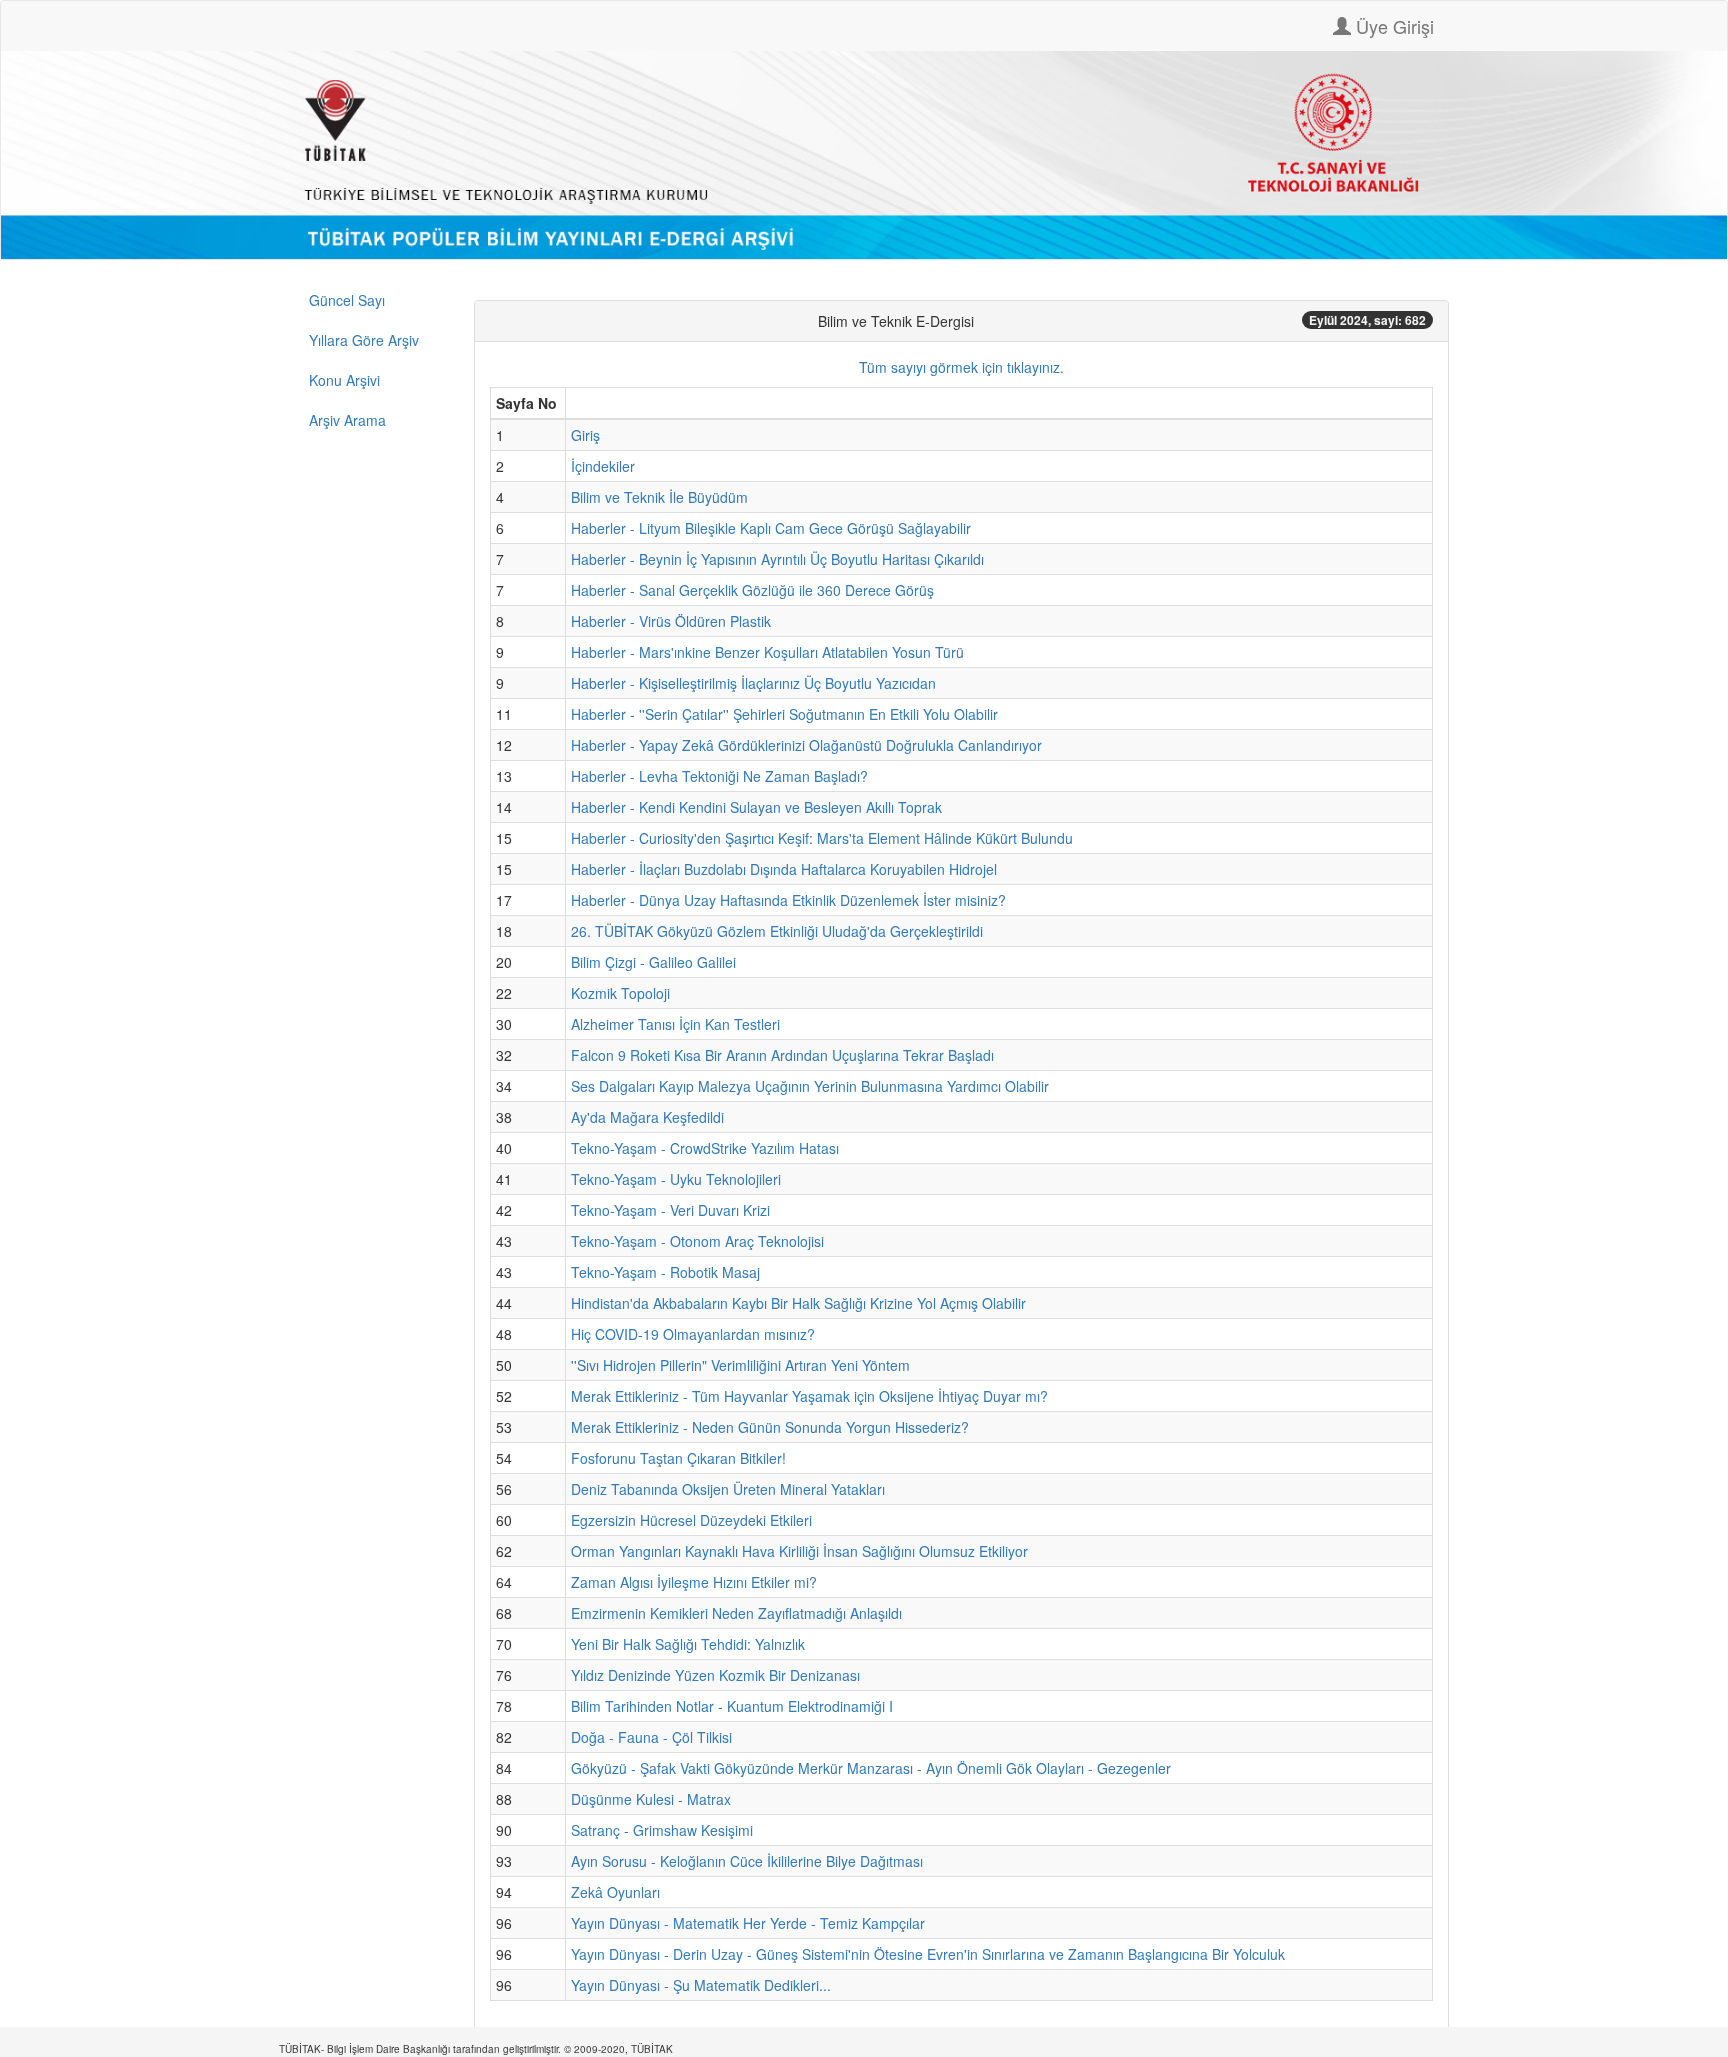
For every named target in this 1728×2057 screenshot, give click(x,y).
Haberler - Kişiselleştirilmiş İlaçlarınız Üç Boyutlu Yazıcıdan (753, 683)
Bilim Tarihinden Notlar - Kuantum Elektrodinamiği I (732, 1706)
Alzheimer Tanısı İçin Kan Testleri (675, 1024)
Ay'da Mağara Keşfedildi (647, 1117)
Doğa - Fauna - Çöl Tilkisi (651, 1737)
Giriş (585, 435)
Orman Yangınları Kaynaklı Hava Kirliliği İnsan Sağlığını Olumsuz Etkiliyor (799, 1551)
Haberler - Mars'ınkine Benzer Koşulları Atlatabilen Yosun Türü (767, 652)
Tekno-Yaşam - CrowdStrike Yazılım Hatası (705, 1148)
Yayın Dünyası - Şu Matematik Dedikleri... (701, 1985)
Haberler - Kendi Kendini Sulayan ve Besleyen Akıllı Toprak (756, 807)
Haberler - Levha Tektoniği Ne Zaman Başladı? (719, 776)
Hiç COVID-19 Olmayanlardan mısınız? (693, 1334)
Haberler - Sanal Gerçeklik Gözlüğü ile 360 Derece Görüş (752, 590)
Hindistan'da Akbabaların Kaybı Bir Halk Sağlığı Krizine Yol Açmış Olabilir (798, 1303)
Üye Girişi (1392, 26)
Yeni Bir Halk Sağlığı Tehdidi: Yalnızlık (688, 1644)
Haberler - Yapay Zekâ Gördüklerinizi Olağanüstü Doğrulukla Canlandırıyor (806, 745)
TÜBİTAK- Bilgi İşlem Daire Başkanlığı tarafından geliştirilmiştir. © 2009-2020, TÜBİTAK (476, 2049)
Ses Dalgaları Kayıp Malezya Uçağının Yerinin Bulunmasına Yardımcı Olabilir (810, 1086)
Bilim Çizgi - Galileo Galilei (653, 962)
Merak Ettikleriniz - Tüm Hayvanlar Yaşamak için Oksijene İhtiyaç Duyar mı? (809, 1396)
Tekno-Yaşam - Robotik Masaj (665, 1272)
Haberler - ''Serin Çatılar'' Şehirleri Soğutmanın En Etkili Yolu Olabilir (784, 714)
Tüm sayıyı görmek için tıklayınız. (961, 367)
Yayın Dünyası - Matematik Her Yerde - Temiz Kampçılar (748, 1923)
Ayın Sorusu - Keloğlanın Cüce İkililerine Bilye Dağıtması (747, 1861)
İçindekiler (603, 466)
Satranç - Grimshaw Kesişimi (662, 1830)
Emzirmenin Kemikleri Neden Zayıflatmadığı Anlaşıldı (736, 1613)
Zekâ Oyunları (615, 1892)
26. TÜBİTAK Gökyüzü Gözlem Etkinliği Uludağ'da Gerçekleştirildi (777, 931)
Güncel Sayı (347, 300)
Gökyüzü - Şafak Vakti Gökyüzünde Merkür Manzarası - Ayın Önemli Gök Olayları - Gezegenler (871, 1768)
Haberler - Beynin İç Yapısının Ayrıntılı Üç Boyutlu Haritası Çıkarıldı (777, 559)
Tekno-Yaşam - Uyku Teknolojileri (676, 1179)
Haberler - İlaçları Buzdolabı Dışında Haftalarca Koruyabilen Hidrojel (784, 869)
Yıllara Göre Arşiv (364, 340)
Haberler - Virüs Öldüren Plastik (671, 621)
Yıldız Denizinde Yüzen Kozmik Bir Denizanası (715, 1675)
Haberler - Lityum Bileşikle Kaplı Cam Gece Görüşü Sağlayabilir (771, 528)
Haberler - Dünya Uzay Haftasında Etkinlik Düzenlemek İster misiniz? (788, 900)
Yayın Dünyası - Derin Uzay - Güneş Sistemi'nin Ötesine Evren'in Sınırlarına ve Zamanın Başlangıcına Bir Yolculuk (928, 1954)
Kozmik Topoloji (620, 993)
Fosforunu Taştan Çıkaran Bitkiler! (678, 1458)
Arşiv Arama (347, 420)
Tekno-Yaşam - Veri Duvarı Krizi (670, 1210)
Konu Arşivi (344, 380)
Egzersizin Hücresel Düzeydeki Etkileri (691, 1520)
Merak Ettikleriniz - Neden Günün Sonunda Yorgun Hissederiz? (770, 1427)
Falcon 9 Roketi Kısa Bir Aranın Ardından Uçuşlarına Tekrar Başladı (782, 1055)
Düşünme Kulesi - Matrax (651, 1799)
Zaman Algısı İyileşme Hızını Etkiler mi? (694, 1582)
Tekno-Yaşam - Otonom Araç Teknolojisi (697, 1241)
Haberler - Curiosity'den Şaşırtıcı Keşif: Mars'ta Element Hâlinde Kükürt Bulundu (822, 838)
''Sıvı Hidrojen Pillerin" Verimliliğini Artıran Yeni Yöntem (740, 1365)
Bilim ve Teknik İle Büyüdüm (659, 497)
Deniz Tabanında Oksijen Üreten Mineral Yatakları (728, 1489)
